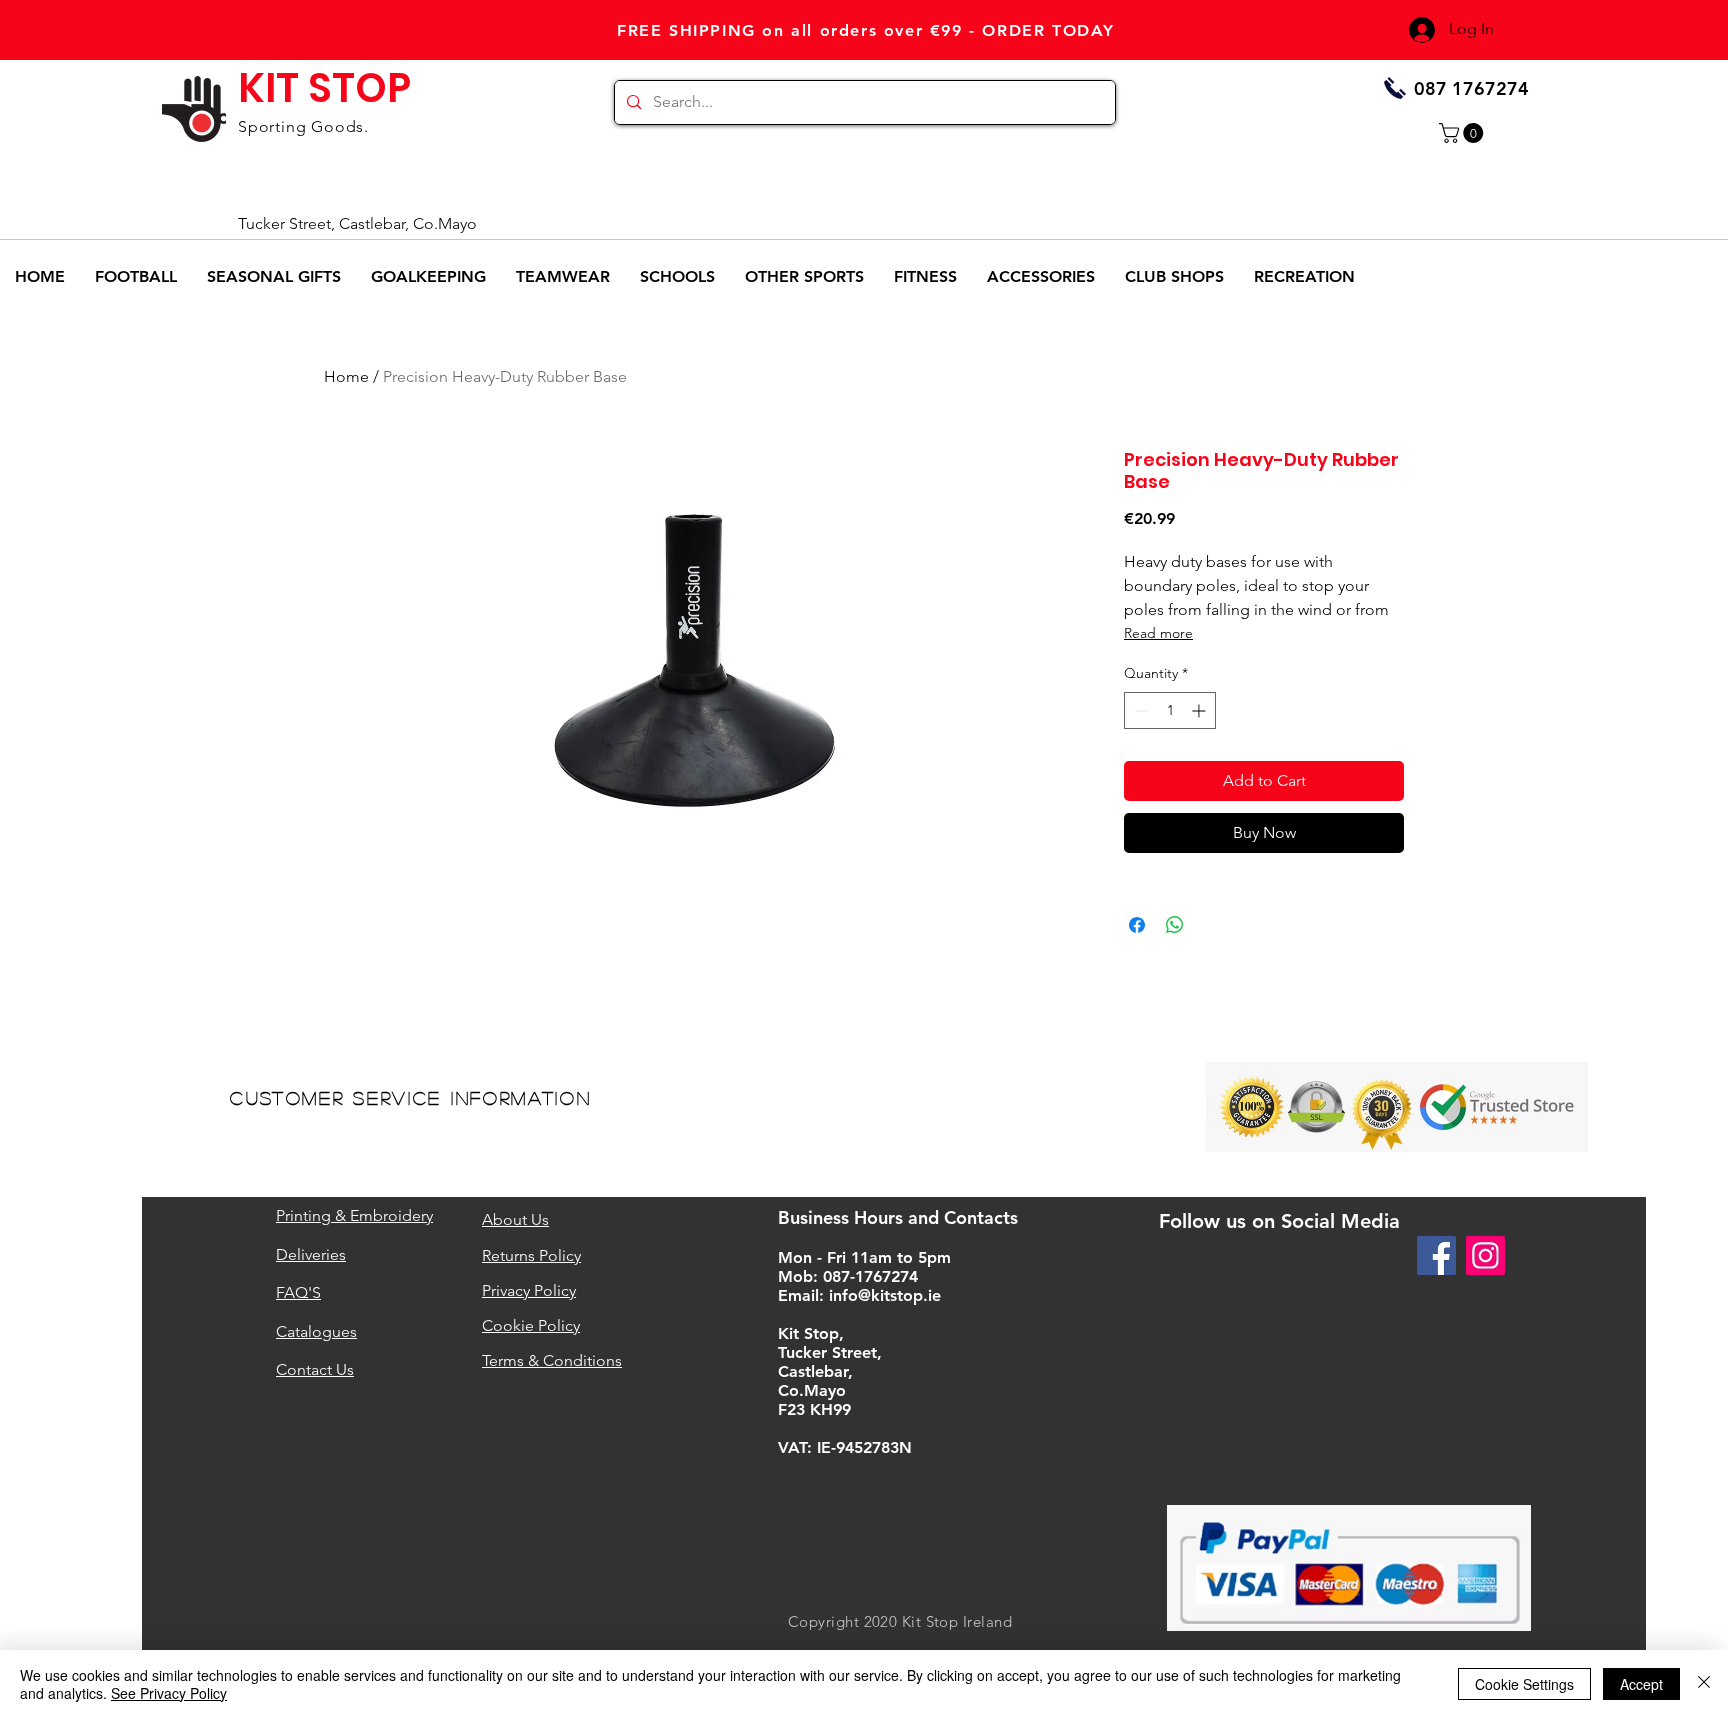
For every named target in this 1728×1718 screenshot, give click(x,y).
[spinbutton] (1170, 710)
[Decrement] (1139, 710)
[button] (1463, 133)
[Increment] (1200, 710)
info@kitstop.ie (885, 1295)
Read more (1158, 633)
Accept (1641, 1684)
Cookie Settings (1524, 1684)
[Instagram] (1485, 1255)
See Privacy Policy (169, 1693)
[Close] (1704, 1684)
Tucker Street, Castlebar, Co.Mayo (357, 223)
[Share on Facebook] (1137, 925)
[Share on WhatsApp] (1175, 925)
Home (346, 376)
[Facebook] (1436, 1255)
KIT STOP (324, 88)
